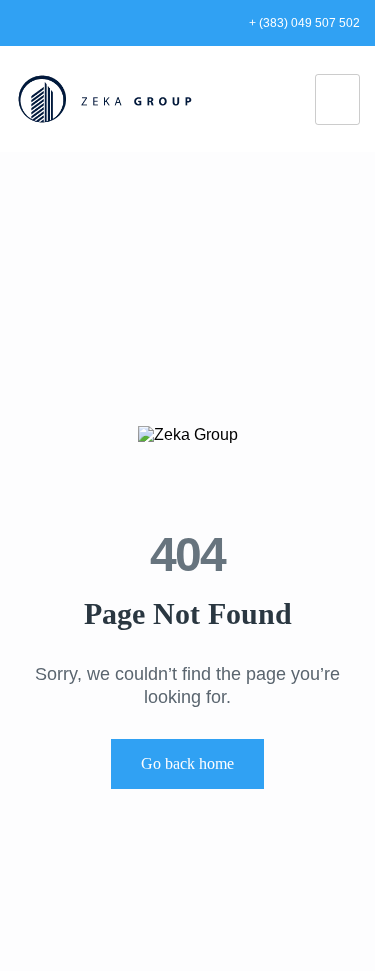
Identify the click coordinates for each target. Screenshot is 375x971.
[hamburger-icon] (337, 99)
